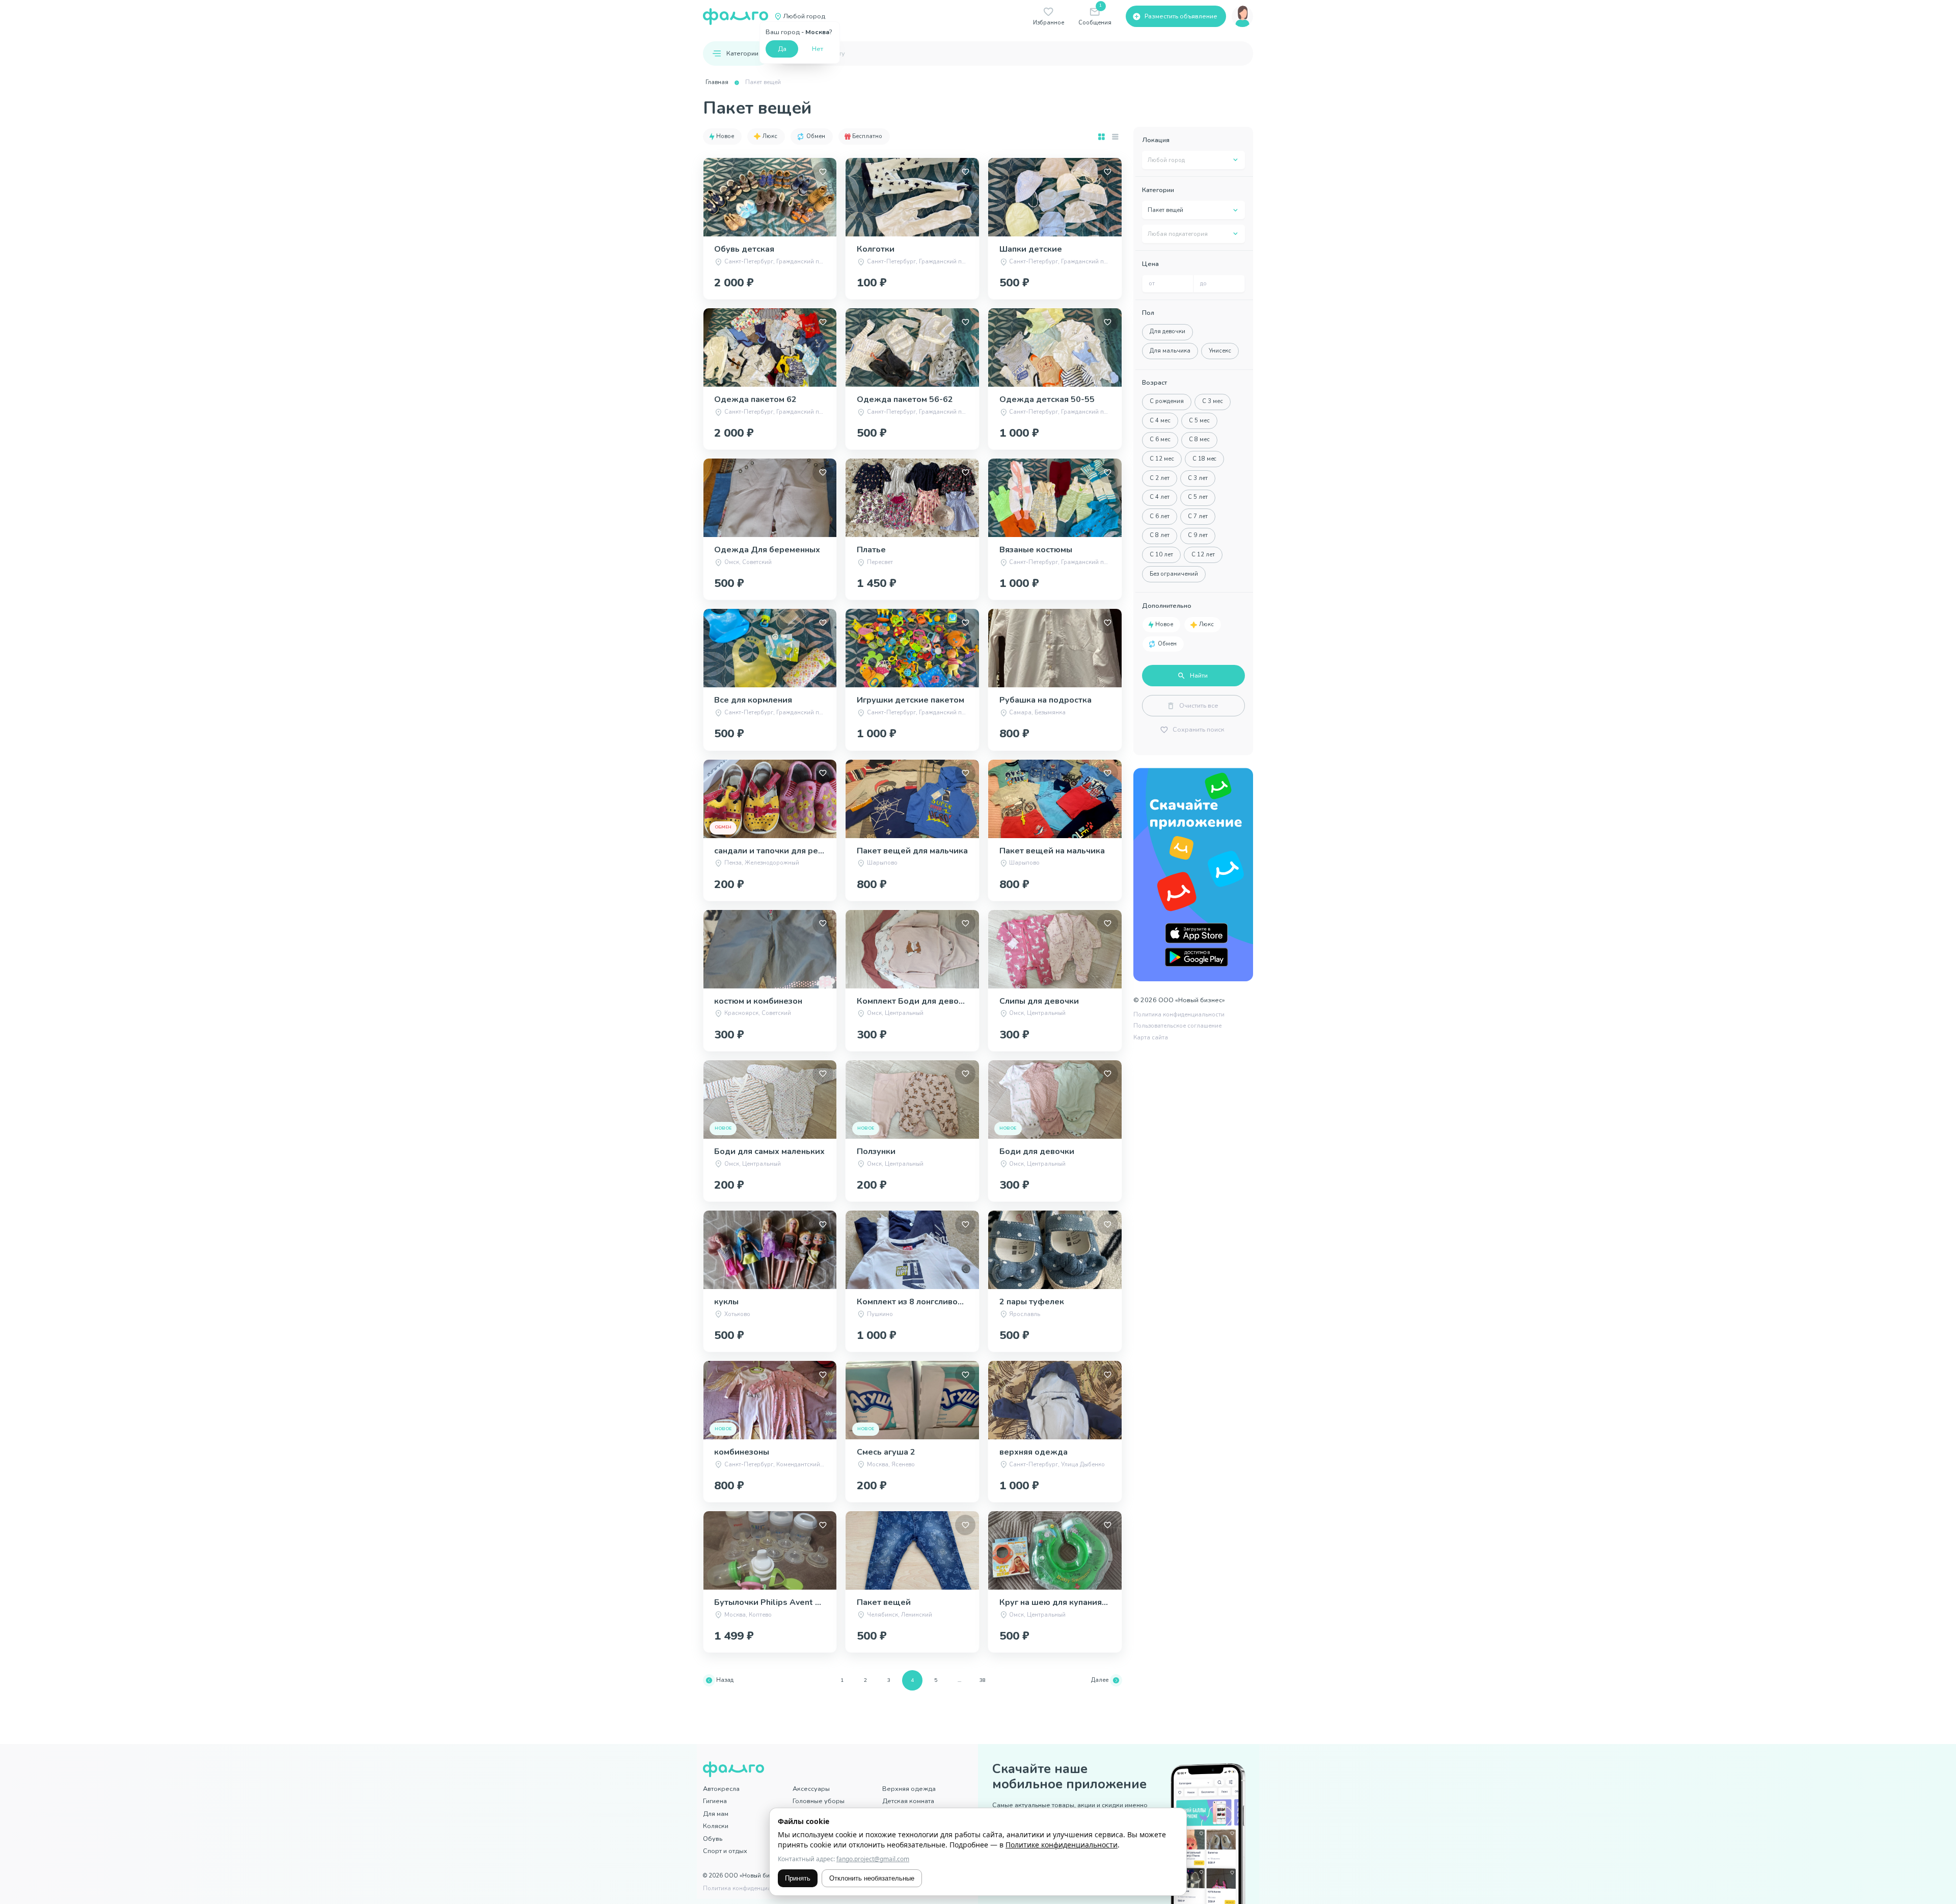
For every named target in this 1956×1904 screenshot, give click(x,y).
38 (983, 1680)
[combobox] (1193, 160)
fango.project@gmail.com (873, 1859)
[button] (722, 137)
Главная (717, 82)
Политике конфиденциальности (1062, 1845)
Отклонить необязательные (872, 1878)
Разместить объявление (1181, 16)
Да (782, 49)
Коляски (716, 1826)
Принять (798, 1878)
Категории (742, 53)
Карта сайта (1151, 1038)
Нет (818, 49)
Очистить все (1199, 705)
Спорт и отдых (725, 1851)
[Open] (1235, 160)
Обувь (713, 1839)
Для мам (716, 1814)
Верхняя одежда (909, 1789)
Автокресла (721, 1789)
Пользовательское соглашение (1177, 1026)
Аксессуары (811, 1789)
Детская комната (908, 1801)
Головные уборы (819, 1801)
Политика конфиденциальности (1179, 1015)
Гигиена (715, 1801)
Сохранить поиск (1199, 729)
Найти (1199, 675)
